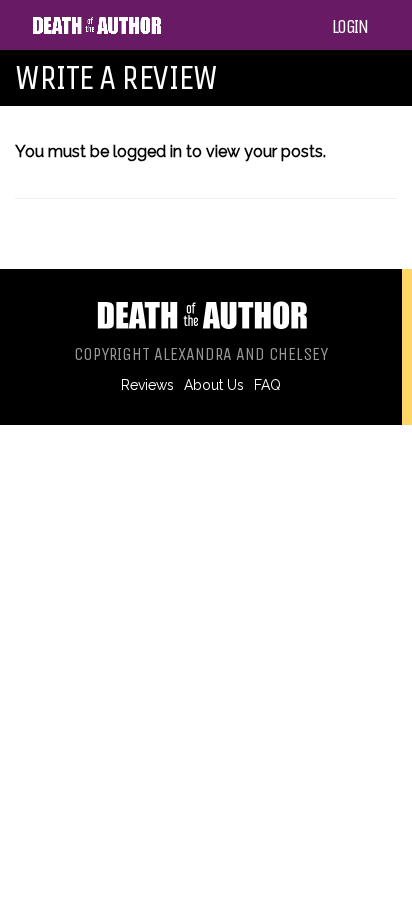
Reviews (147, 385)
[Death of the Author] (96, 31)
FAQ (267, 385)
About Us (214, 385)
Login (350, 27)
